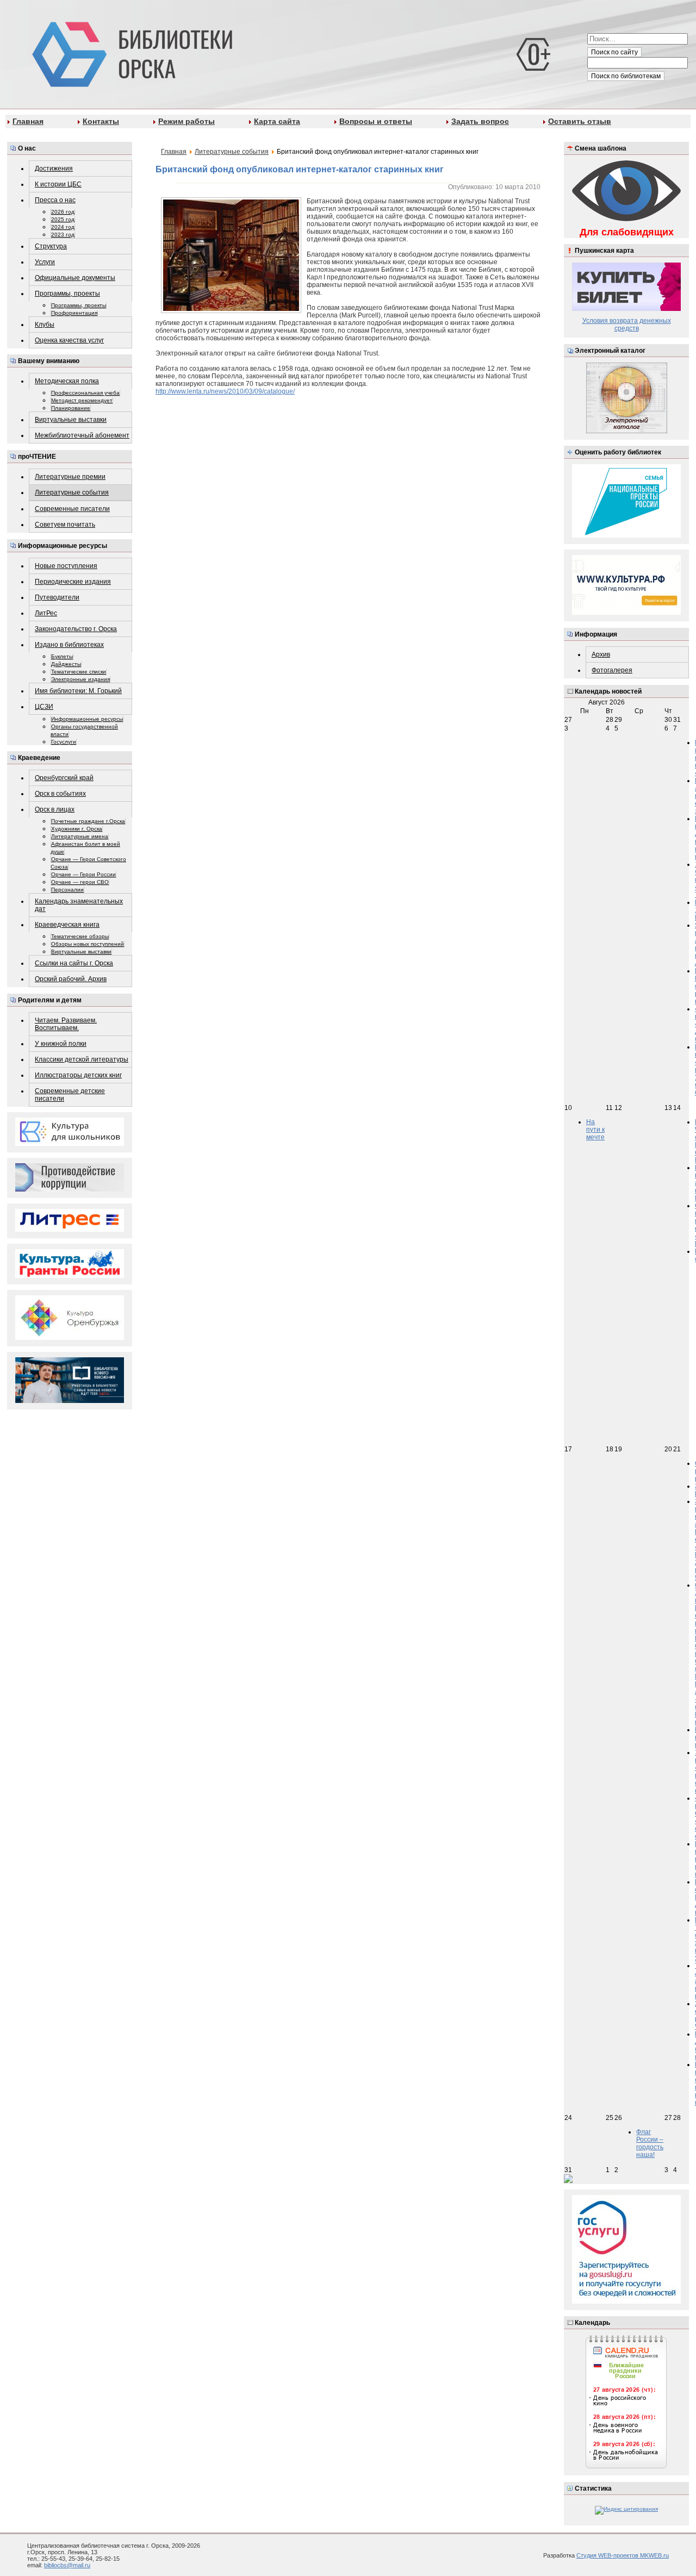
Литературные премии (70, 477)
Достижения (54, 169)
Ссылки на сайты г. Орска (74, 963)
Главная (28, 121)
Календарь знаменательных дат (79, 905)
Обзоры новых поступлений (88, 944)
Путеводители (57, 597)
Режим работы (187, 121)
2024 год (63, 227)
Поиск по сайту (614, 52)
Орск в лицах (55, 809)
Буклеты (62, 656)
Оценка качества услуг (69, 340)
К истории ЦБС (58, 184)
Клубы (45, 325)
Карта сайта (277, 121)
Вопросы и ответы (376, 121)
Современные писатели (72, 509)
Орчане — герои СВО (80, 882)
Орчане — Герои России (83, 874)
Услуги (45, 262)
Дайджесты (66, 664)
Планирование (71, 408)
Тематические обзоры (80, 936)
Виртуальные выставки (71, 420)
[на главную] (130, 52)
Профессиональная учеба (85, 393)
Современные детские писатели (70, 1095)
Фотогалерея (612, 670)
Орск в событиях (60, 794)
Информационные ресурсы (87, 719)
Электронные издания (80, 679)
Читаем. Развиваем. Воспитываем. (66, 1024)
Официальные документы (75, 278)
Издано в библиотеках (69, 645)
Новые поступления (66, 566)
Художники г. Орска (77, 829)
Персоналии (67, 890)
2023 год (63, 235)
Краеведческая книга (67, 925)
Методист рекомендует (82, 400)
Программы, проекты (67, 294)
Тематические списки (79, 672)
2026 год (63, 212)
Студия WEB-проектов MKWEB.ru (623, 2555)
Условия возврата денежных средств (627, 325)
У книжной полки (61, 1044)
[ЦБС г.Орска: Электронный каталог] (627, 431)
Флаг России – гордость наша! (650, 2143)
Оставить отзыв (580, 121)
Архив (601, 654)
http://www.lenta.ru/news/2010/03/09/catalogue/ (225, 391)
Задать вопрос (480, 121)
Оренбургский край (64, 778)
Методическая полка (67, 381)
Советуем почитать (65, 525)
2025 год (63, 219)
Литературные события (72, 492)
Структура (51, 246)
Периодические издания (73, 582)
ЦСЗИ (44, 707)
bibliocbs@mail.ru (67, 2565)
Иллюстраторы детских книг (78, 1075)
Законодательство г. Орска (76, 629)
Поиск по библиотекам (626, 76)
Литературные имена (80, 836)
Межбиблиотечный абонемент (82, 435)
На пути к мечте (595, 1130)
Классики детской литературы (82, 1059)
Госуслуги (64, 742)
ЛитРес (46, 613)
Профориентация (74, 313)
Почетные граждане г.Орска (88, 821)
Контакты (101, 121)
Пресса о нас (55, 200)
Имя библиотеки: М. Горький (78, 691)
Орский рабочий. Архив (71, 979)
